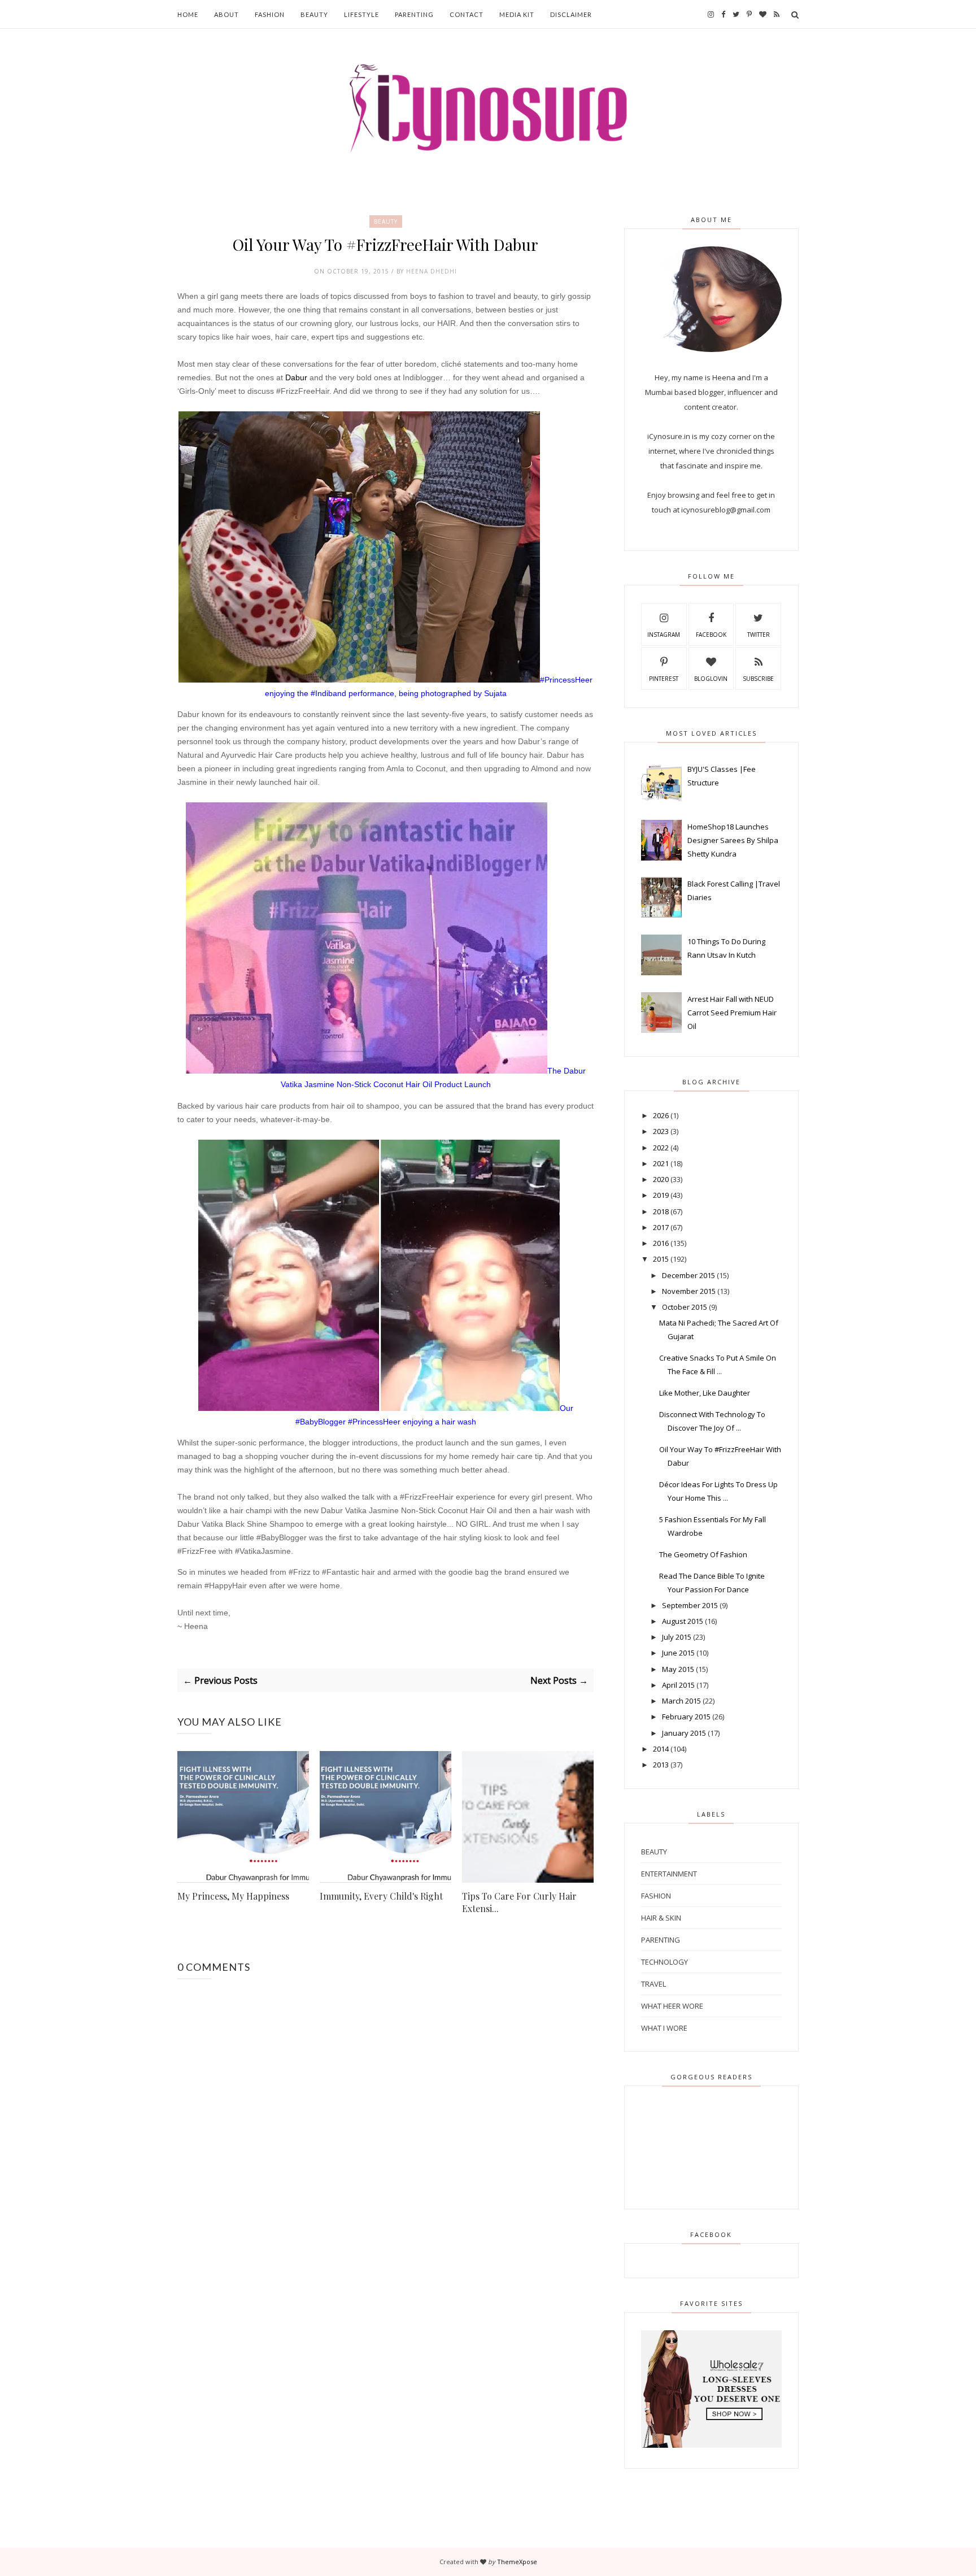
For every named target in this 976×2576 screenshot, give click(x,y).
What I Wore (664, 2028)
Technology (665, 1962)
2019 (661, 1195)
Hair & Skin (661, 1918)
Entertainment (669, 1874)
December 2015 (689, 1275)
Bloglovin (711, 679)
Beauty (314, 14)
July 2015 (677, 1637)
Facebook (711, 635)
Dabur (296, 377)
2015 (661, 1259)
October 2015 (685, 1307)
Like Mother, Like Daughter (705, 1393)
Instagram (664, 635)
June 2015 (678, 1653)
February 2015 (686, 1717)
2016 (661, 1243)
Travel (653, 1984)
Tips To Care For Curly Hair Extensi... (519, 1902)
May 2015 (678, 1669)
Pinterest (664, 679)
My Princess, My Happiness (233, 1896)
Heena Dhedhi (432, 271)
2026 (661, 1115)
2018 (661, 1211)
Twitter (759, 635)
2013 (661, 1765)
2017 (661, 1227)
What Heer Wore (672, 2006)
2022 (661, 1148)
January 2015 (684, 1733)
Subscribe (758, 679)
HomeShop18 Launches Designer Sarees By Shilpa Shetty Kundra (733, 840)
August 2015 (683, 1621)
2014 (661, 1749)
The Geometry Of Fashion (703, 1554)
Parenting (414, 14)
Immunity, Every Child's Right (381, 1896)
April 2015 (678, 1685)
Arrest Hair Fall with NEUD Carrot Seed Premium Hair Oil (732, 1013)
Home (188, 14)
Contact (467, 14)
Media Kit (517, 14)
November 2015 (689, 1291)
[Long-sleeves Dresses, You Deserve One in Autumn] (711, 2445)
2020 (661, 1179)
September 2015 (690, 1605)
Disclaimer (571, 14)
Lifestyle (361, 14)
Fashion (270, 14)
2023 (661, 1131)
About (226, 14)
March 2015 (681, 1701)
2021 (661, 1163)
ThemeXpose (517, 2562)
